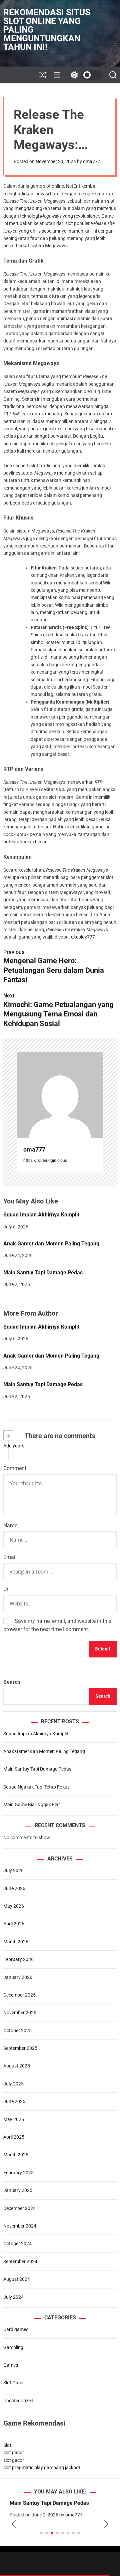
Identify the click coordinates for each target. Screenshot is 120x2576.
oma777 (92, 161)
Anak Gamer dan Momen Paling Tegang (51, 1244)
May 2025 (14, 2119)
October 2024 (17, 2244)
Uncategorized (18, 2401)
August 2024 (17, 2279)
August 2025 (17, 2066)
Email (10, 1557)
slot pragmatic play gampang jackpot (42, 2468)
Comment (15, 1468)
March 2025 (16, 2155)
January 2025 (18, 2190)
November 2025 (20, 2013)
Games (11, 2365)
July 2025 (13, 2084)
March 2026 (16, 1942)
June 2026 (14, 1888)
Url (6, 1589)
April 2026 (14, 1924)
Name (10, 1525)
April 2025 (14, 2137)
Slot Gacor (14, 2383)
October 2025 (17, 2031)
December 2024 (19, 2208)
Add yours (14, 1446)
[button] (14, 2524)
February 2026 (18, 1959)
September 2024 (20, 2261)
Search (12, 1682)
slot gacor (14, 2453)
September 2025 (20, 2048)
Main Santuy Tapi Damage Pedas (43, 1273)
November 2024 (20, 2226)
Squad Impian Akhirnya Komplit (41, 1215)
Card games (16, 2329)
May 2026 (14, 1906)
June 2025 (14, 2101)
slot (111, 201)
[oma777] (60, 1095)
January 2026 (18, 1977)
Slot (7, 2445)
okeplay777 (83, 937)
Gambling (13, 2347)
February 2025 (18, 2173)
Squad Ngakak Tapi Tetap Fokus (36, 1787)
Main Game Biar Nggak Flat (32, 1805)
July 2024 (13, 2297)
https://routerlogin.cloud (45, 1161)
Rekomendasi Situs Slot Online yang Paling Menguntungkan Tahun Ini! (47, 30)
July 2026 (13, 1870)
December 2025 (19, 1995)
